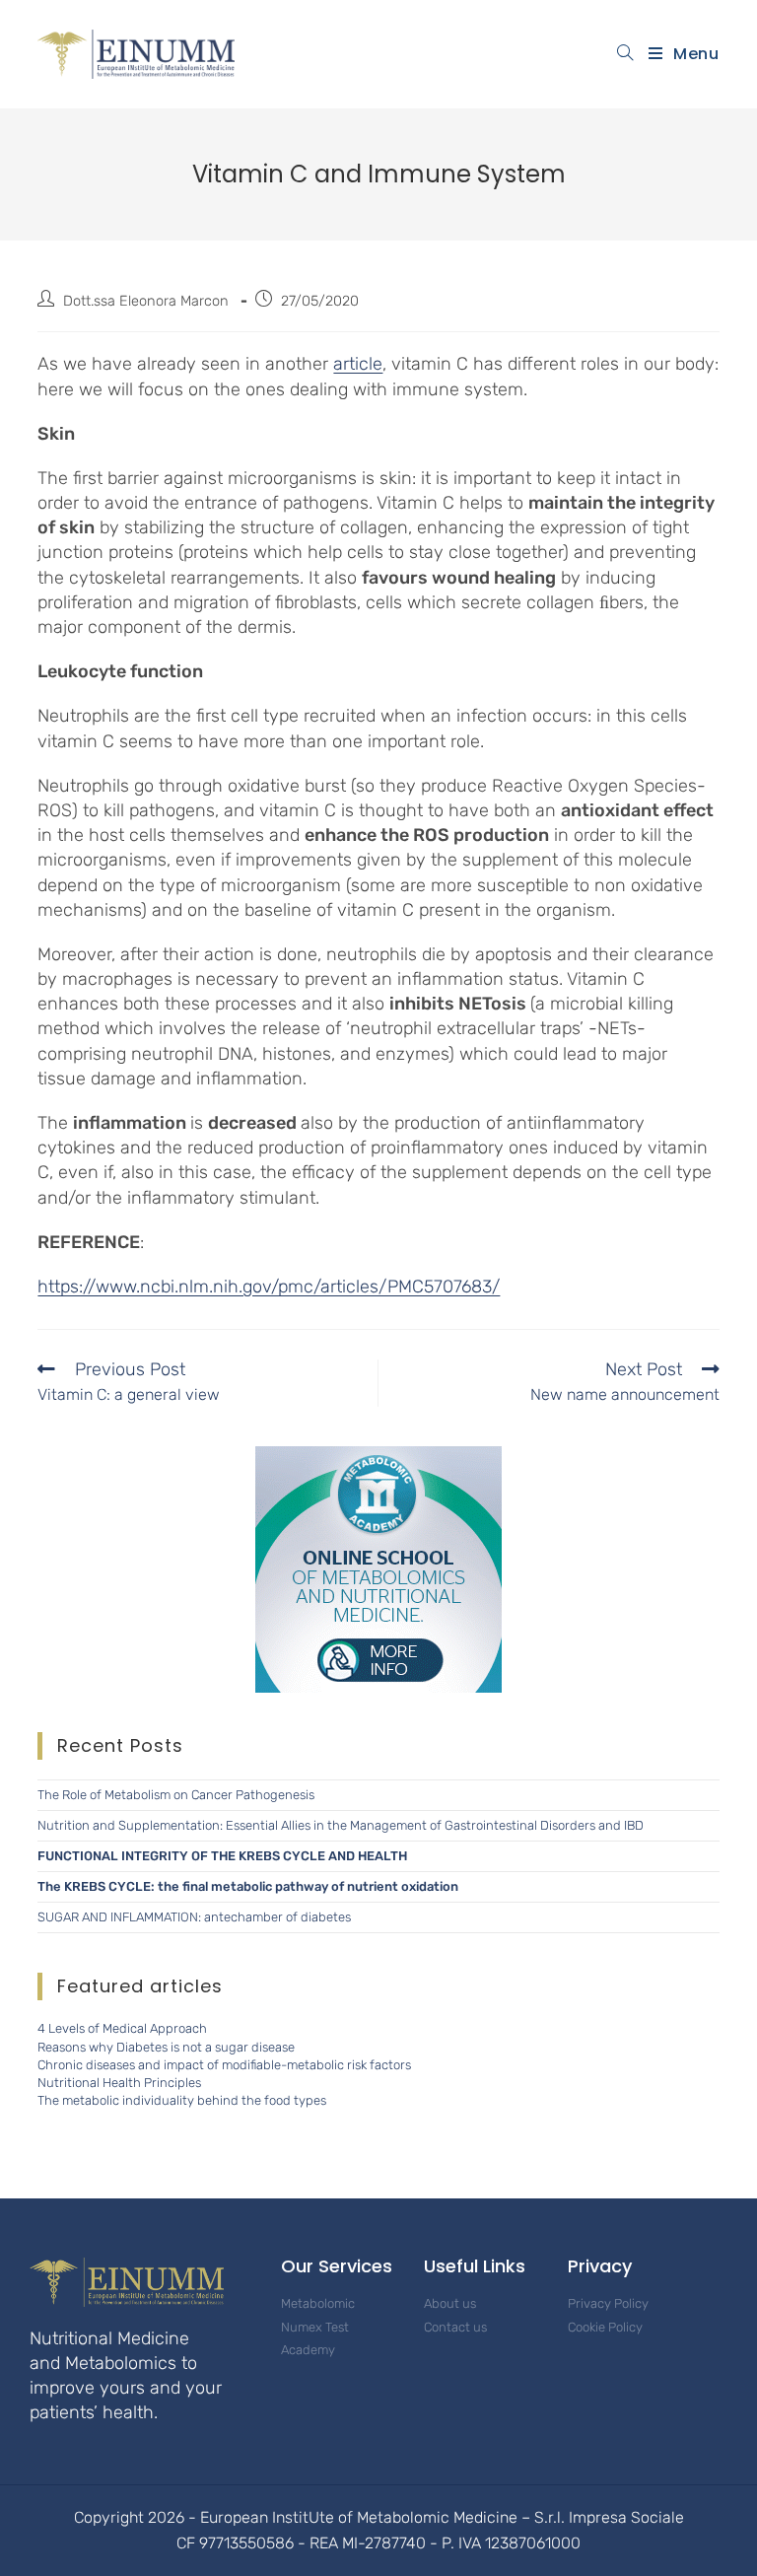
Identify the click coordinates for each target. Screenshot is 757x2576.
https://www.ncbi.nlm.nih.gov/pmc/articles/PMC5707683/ (269, 1287)
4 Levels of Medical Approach (122, 2028)
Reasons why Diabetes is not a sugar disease (166, 2047)
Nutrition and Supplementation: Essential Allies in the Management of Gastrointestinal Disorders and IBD (341, 1825)
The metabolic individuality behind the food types (182, 2100)
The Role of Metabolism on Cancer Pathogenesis (176, 1795)
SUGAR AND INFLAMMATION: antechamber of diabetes (194, 1917)
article (358, 364)
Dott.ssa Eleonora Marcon (146, 301)
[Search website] (625, 54)
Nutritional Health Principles (119, 2083)
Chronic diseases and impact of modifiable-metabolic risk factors (224, 2065)
